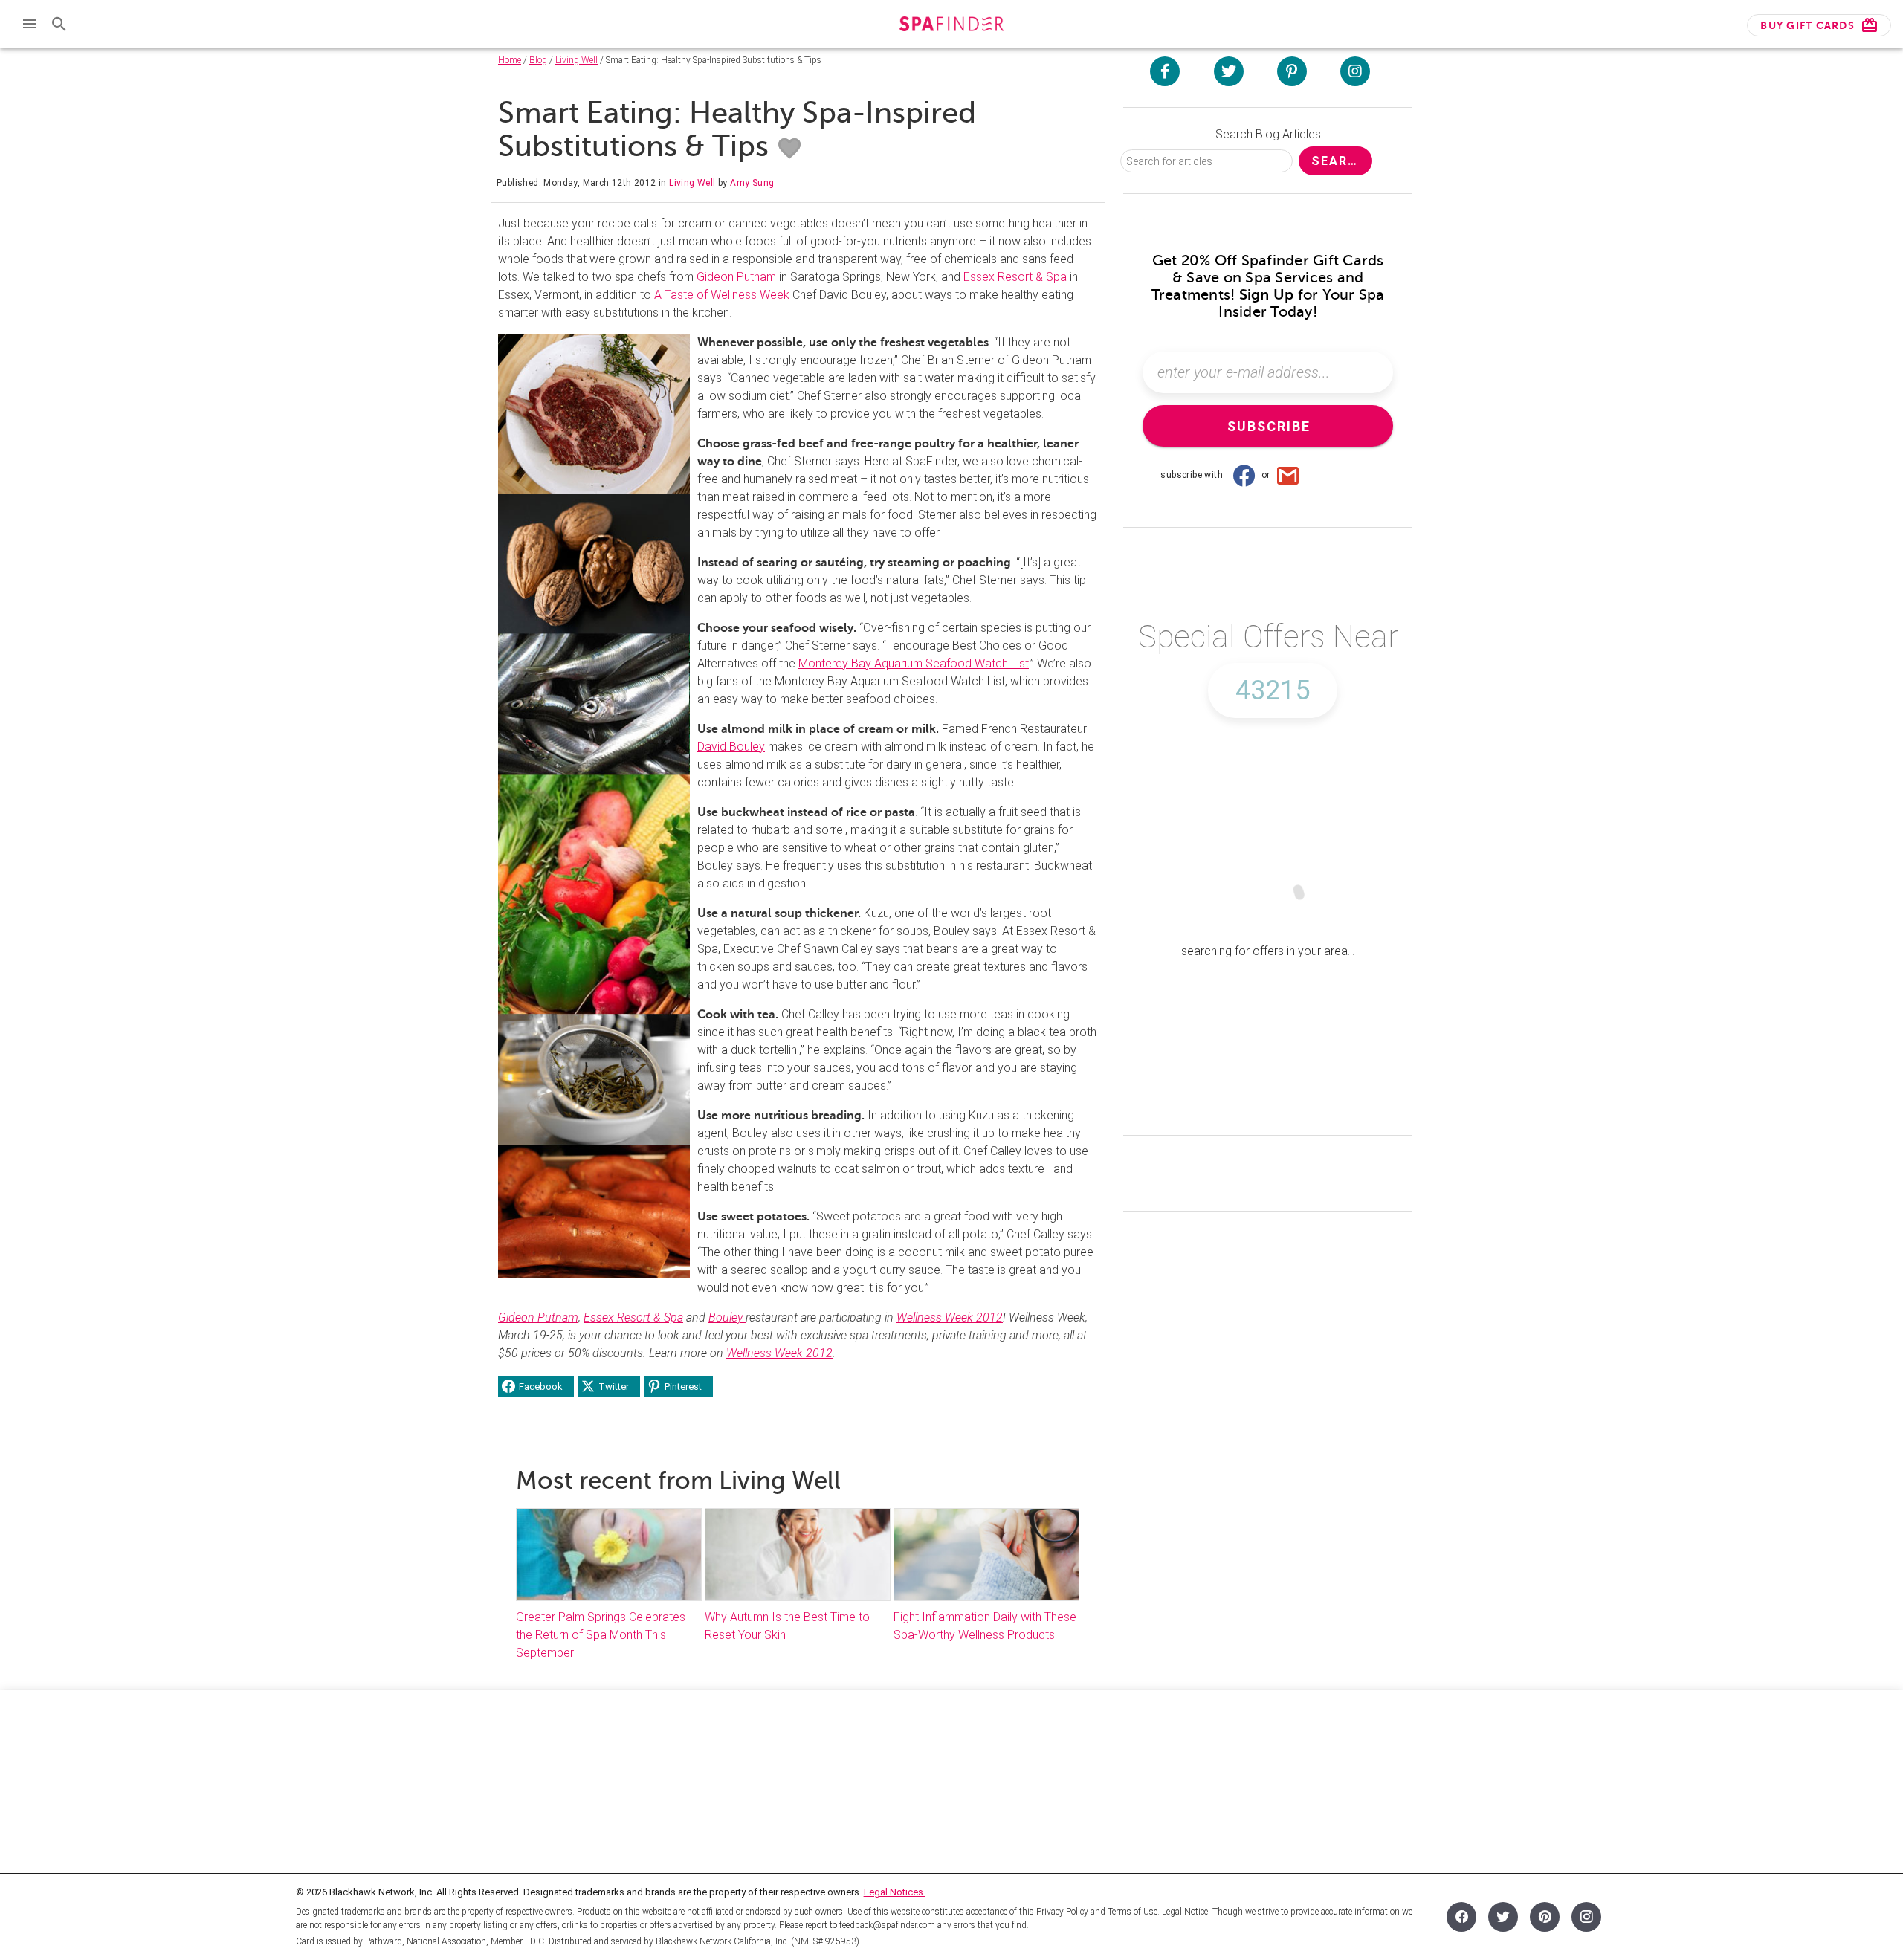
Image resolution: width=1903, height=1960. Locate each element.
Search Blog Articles (1268, 134)
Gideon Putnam (736, 277)
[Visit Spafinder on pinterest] (1292, 71)
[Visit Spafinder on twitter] (1229, 71)
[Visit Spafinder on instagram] (1355, 71)
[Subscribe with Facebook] (1244, 475)
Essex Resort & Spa (1015, 277)
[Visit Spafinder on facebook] (1165, 71)
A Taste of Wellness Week (722, 295)
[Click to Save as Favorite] (789, 149)
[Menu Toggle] (30, 24)
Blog (538, 60)
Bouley (727, 1317)
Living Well (576, 60)
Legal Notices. (895, 1892)
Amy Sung (752, 183)
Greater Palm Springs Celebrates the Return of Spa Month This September (601, 1635)
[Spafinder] (951, 26)
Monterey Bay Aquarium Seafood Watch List (914, 663)
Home (510, 60)
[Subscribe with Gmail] (1288, 475)
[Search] (59, 24)
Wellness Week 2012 (950, 1317)
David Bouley (731, 747)
